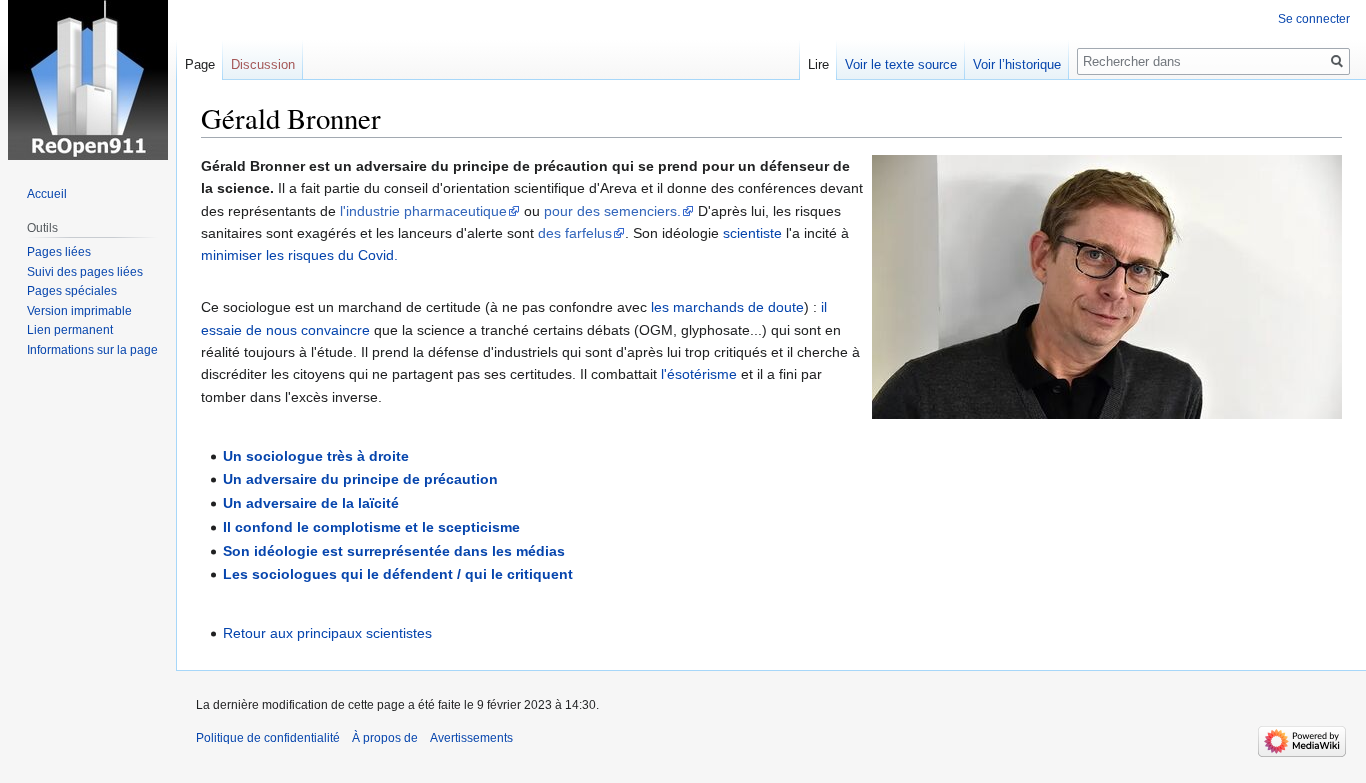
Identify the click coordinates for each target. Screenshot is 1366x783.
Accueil (47, 194)
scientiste (752, 233)
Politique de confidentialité (268, 738)
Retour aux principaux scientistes (327, 633)
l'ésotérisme (699, 374)
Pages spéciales (72, 291)
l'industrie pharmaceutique (423, 211)
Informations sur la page (92, 350)
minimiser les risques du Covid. (299, 255)
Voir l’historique (1017, 64)
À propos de (385, 738)
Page (200, 64)
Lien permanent (70, 330)
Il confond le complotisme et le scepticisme (371, 527)
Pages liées (59, 252)
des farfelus (575, 233)
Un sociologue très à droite (316, 456)
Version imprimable (79, 311)
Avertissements (471, 738)
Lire (818, 64)
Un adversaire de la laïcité (311, 503)
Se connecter (1314, 19)
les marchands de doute (727, 307)
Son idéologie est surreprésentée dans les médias (394, 551)
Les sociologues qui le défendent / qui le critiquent (398, 574)
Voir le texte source (901, 64)
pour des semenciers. (612, 211)
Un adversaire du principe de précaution (360, 479)
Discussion (263, 64)
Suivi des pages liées (85, 272)
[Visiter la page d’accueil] (88, 80)
